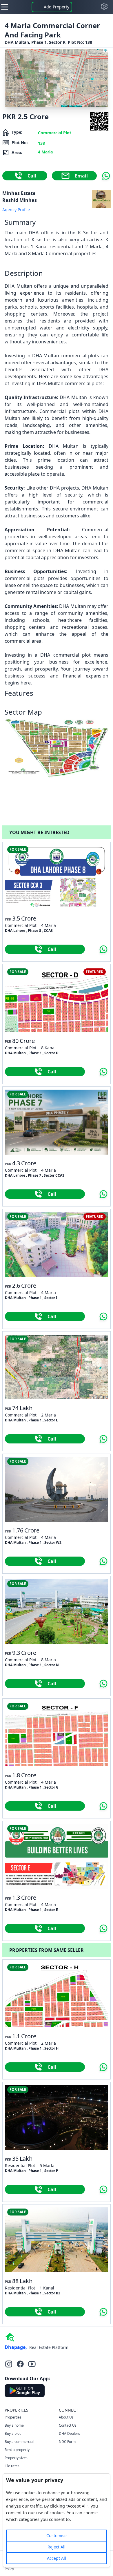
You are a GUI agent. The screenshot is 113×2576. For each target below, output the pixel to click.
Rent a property (17, 2450)
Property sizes (16, 2458)
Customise (57, 2536)
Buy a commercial (19, 2442)
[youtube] (32, 2364)
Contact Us (68, 2425)
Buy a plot (13, 2433)
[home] (10, 2337)
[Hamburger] (5, 7)
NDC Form (67, 2442)
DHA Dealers (69, 2433)
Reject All (57, 2547)
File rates (12, 2466)
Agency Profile (16, 210)
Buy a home (14, 2425)
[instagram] (9, 2364)
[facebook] (20, 2364)
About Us (66, 2417)
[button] (104, 6)
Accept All (57, 2558)
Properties (13, 2417)
